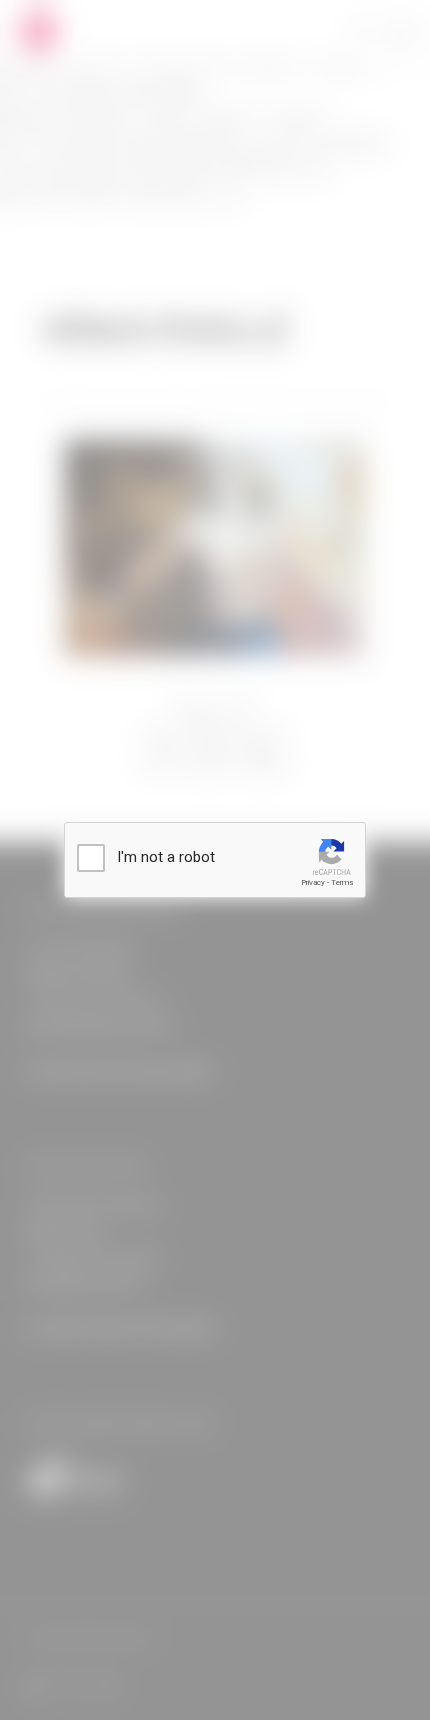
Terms (342, 882)
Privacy (313, 882)
